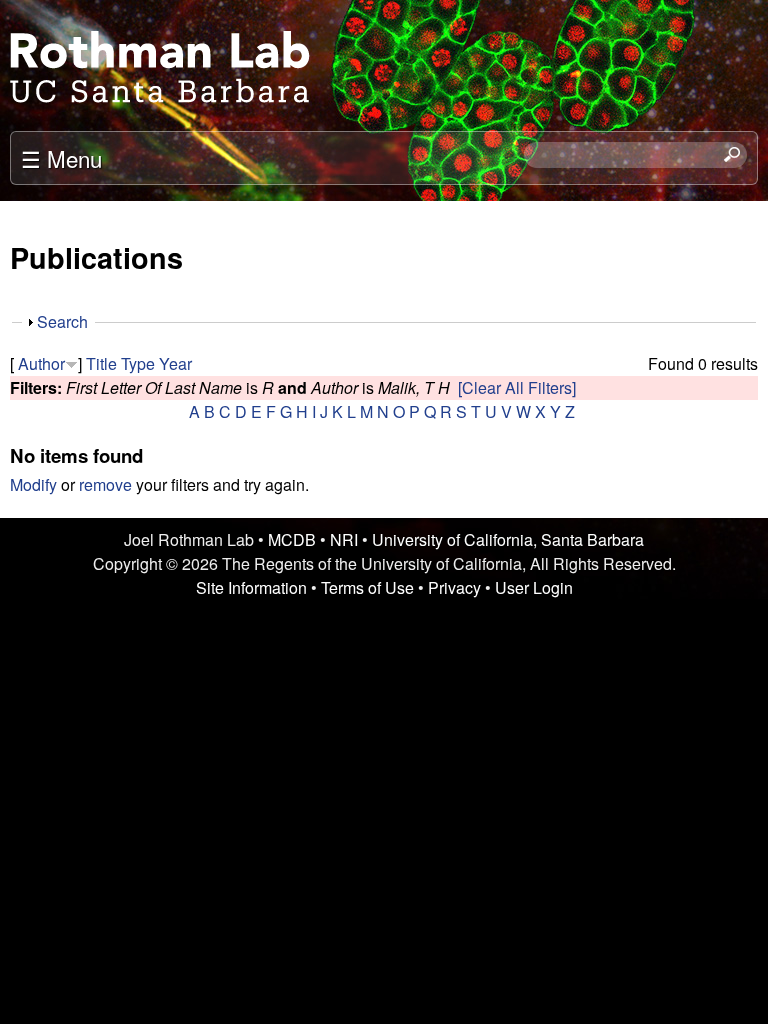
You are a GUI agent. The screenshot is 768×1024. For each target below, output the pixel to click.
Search (62, 321)
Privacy (454, 587)
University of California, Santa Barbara (508, 539)
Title (101, 363)
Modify (33, 484)
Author (41, 363)
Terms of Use (367, 587)
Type (138, 363)
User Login (534, 587)
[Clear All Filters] (517, 387)
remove (105, 484)
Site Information (251, 587)
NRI (344, 539)
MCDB (292, 539)
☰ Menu (61, 158)
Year (175, 363)
